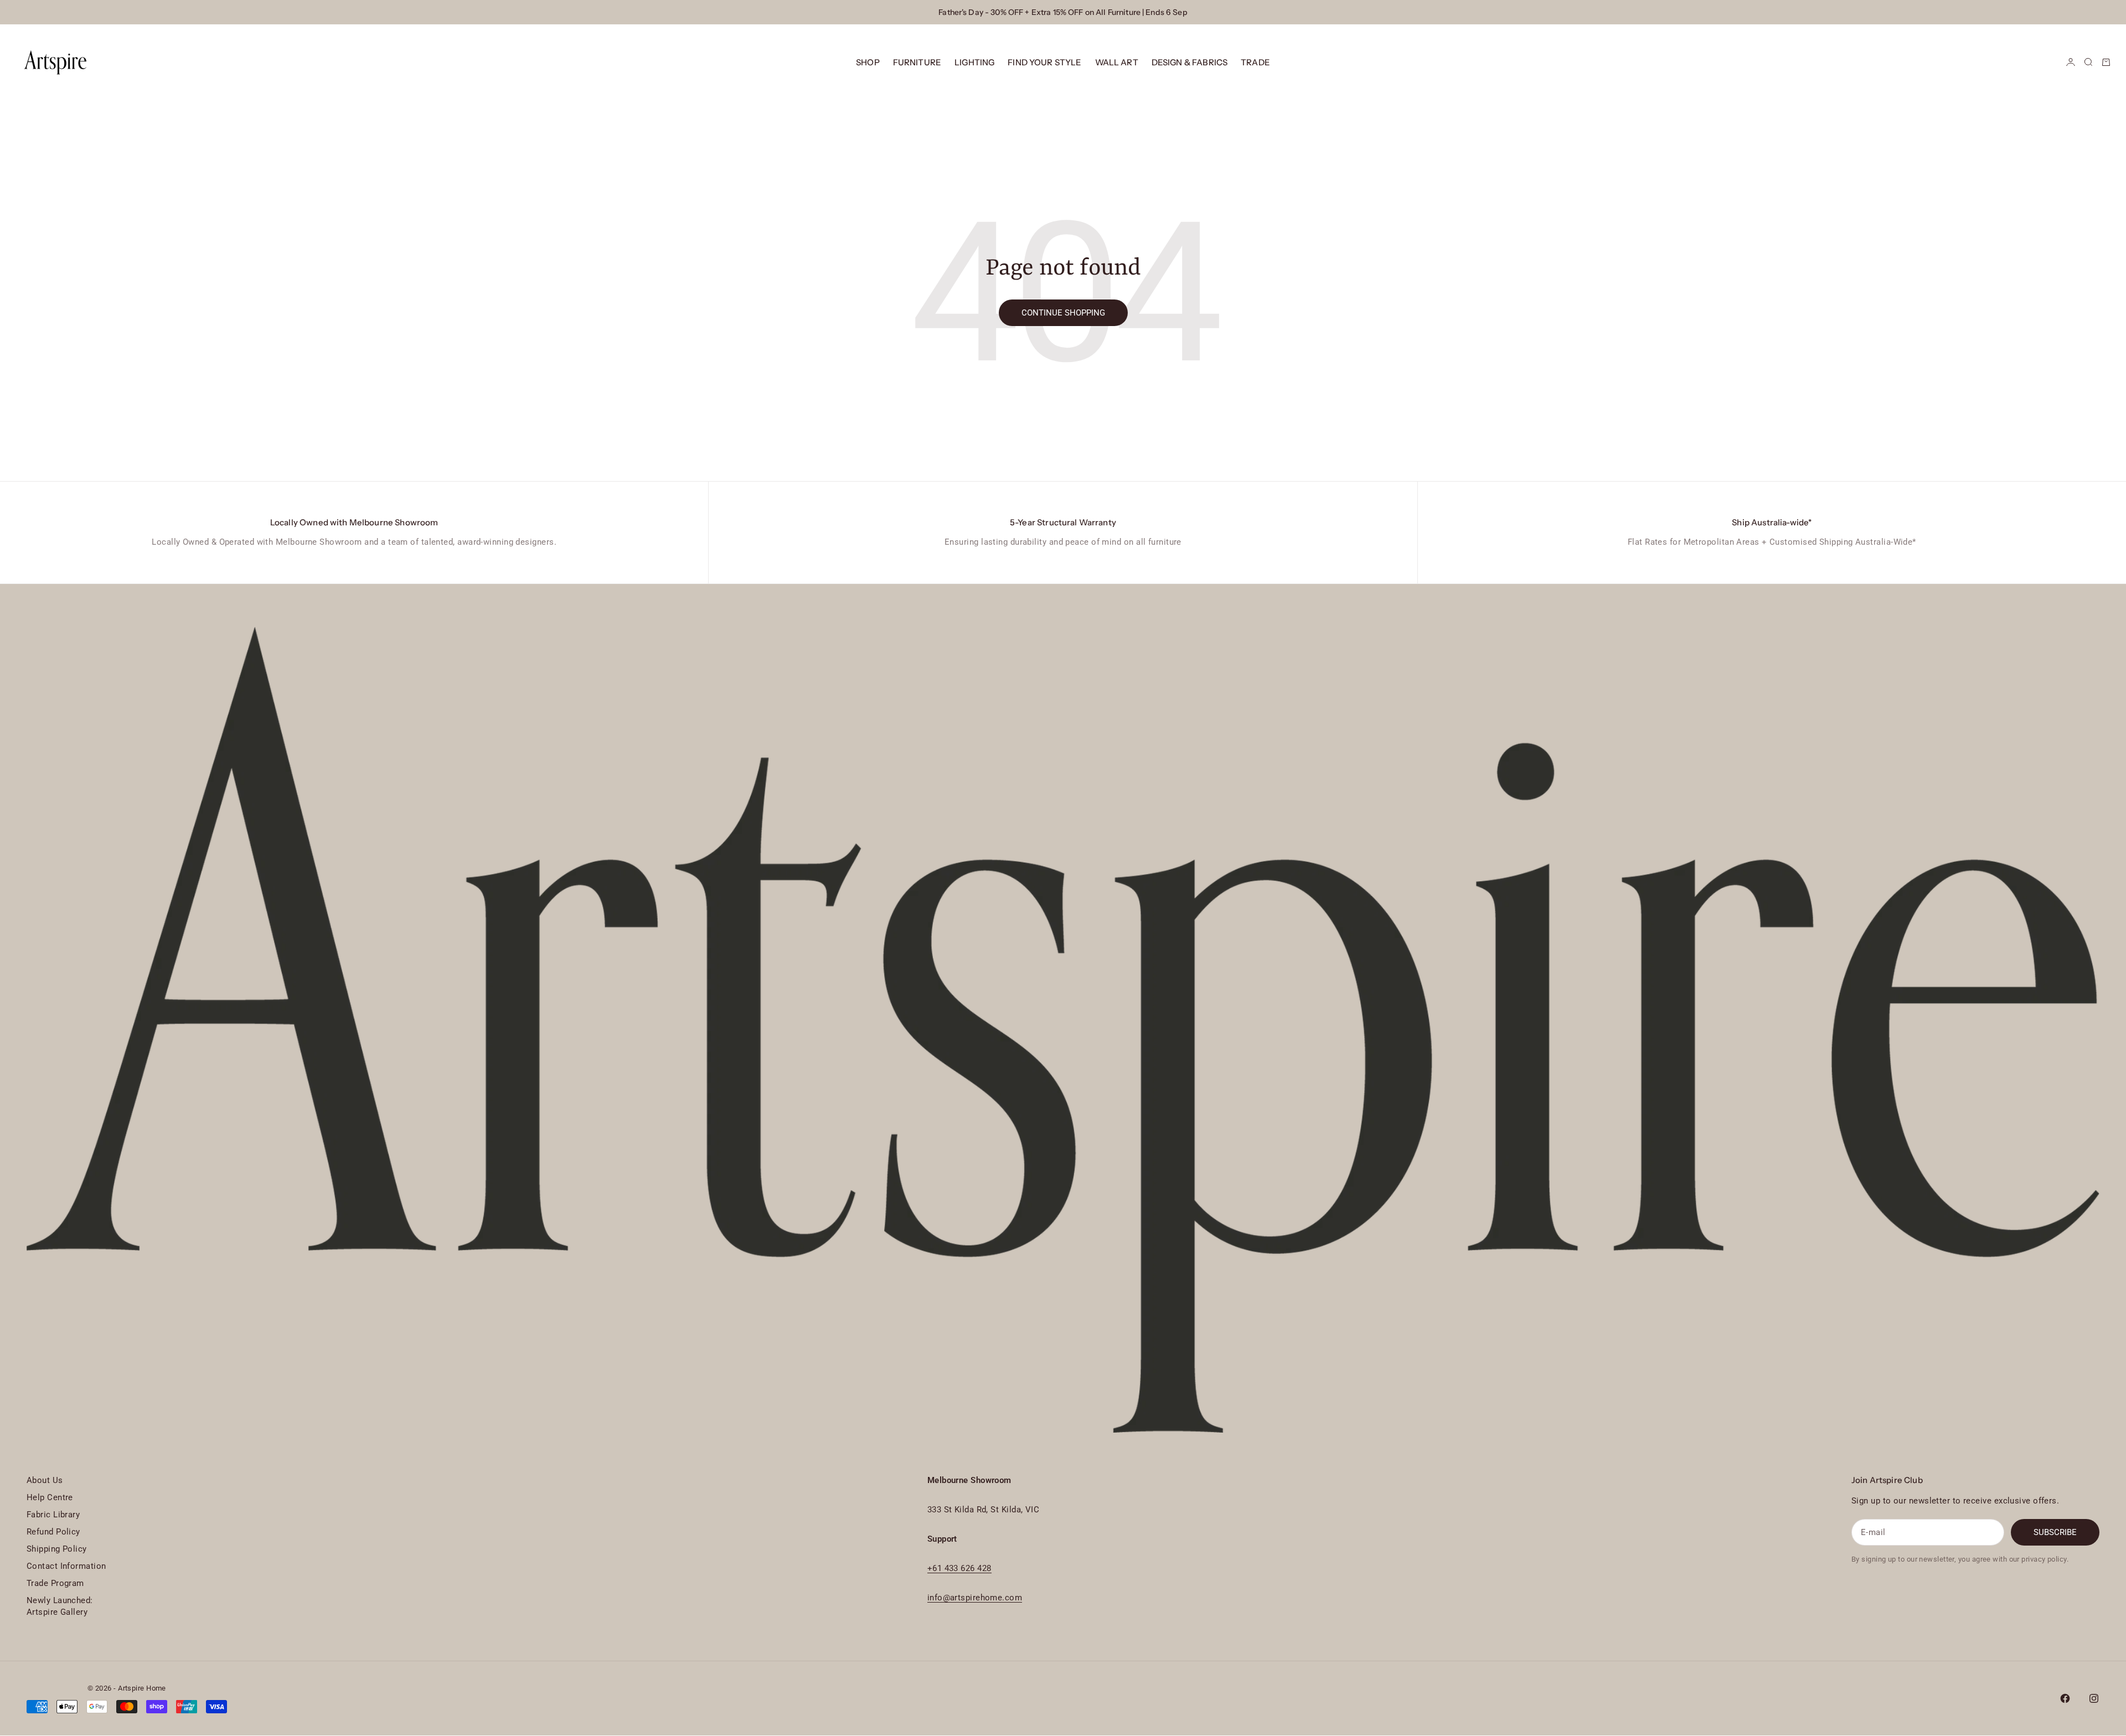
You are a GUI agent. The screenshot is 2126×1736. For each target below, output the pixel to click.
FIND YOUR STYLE (1044, 62)
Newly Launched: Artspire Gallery (60, 1606)
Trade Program (55, 1583)
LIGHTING (974, 62)
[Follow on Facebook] (2065, 1698)
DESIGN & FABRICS (1190, 62)
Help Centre (50, 1497)
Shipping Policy (57, 1549)
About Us (45, 1480)
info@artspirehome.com (975, 1598)
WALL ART (1117, 62)
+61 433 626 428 (959, 1568)
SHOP (868, 62)
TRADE (1255, 62)
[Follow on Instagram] (2094, 1698)
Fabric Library (53, 1515)
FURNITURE (917, 62)
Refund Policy (53, 1532)
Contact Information (66, 1566)
